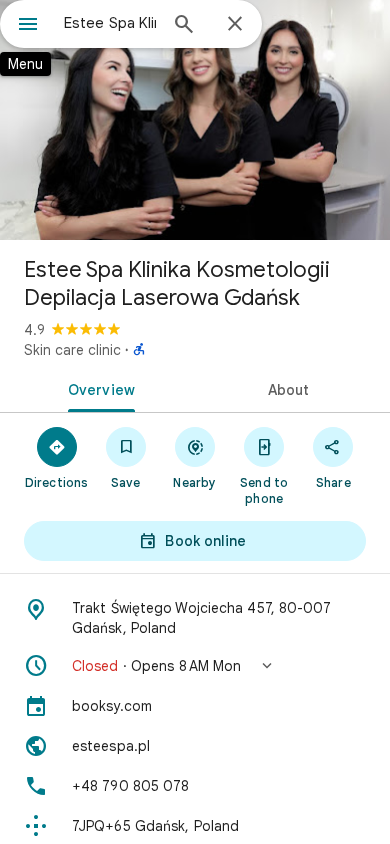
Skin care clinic (72, 350)
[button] (195, 666)
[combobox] (110, 23)
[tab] (97, 388)
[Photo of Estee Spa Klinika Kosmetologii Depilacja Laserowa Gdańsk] (195, 120)
